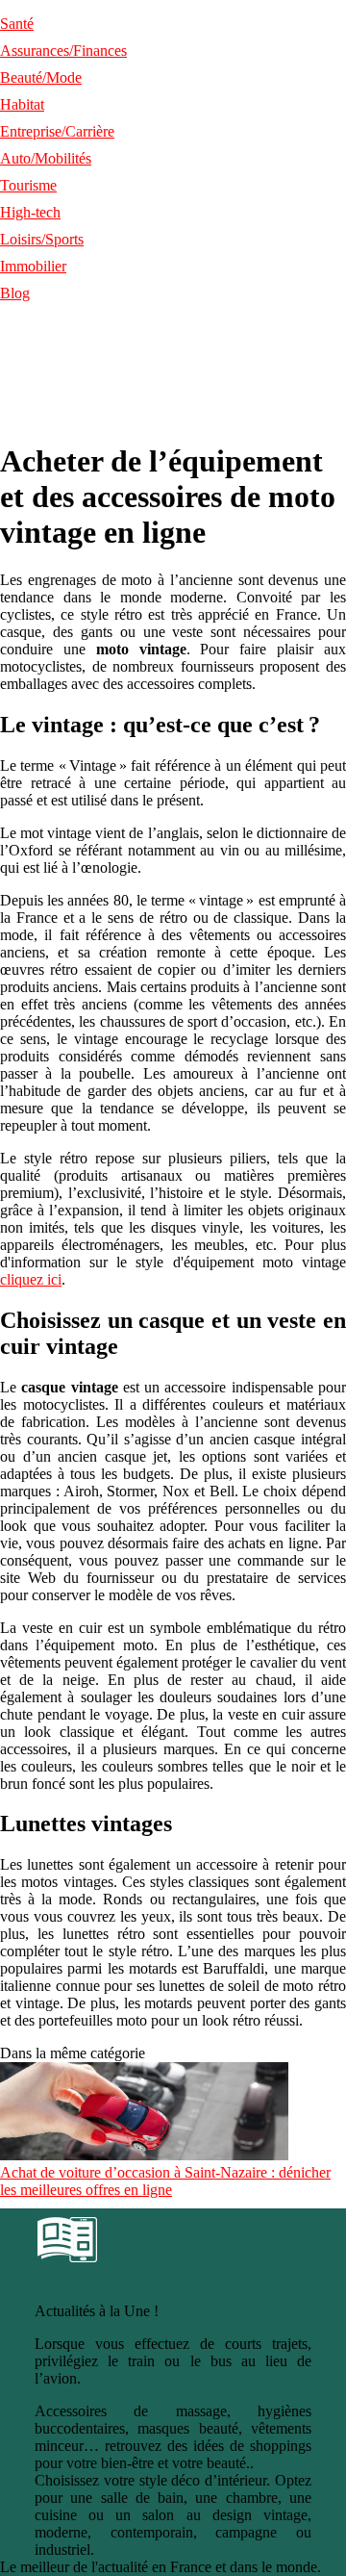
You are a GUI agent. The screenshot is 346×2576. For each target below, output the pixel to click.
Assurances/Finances (63, 51)
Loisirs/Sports (42, 239)
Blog (15, 293)
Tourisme (28, 185)
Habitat (22, 104)
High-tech (30, 212)
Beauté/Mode (41, 77)
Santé (17, 24)
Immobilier (33, 266)
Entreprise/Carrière (57, 131)
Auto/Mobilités (46, 158)
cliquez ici (31, 1279)
